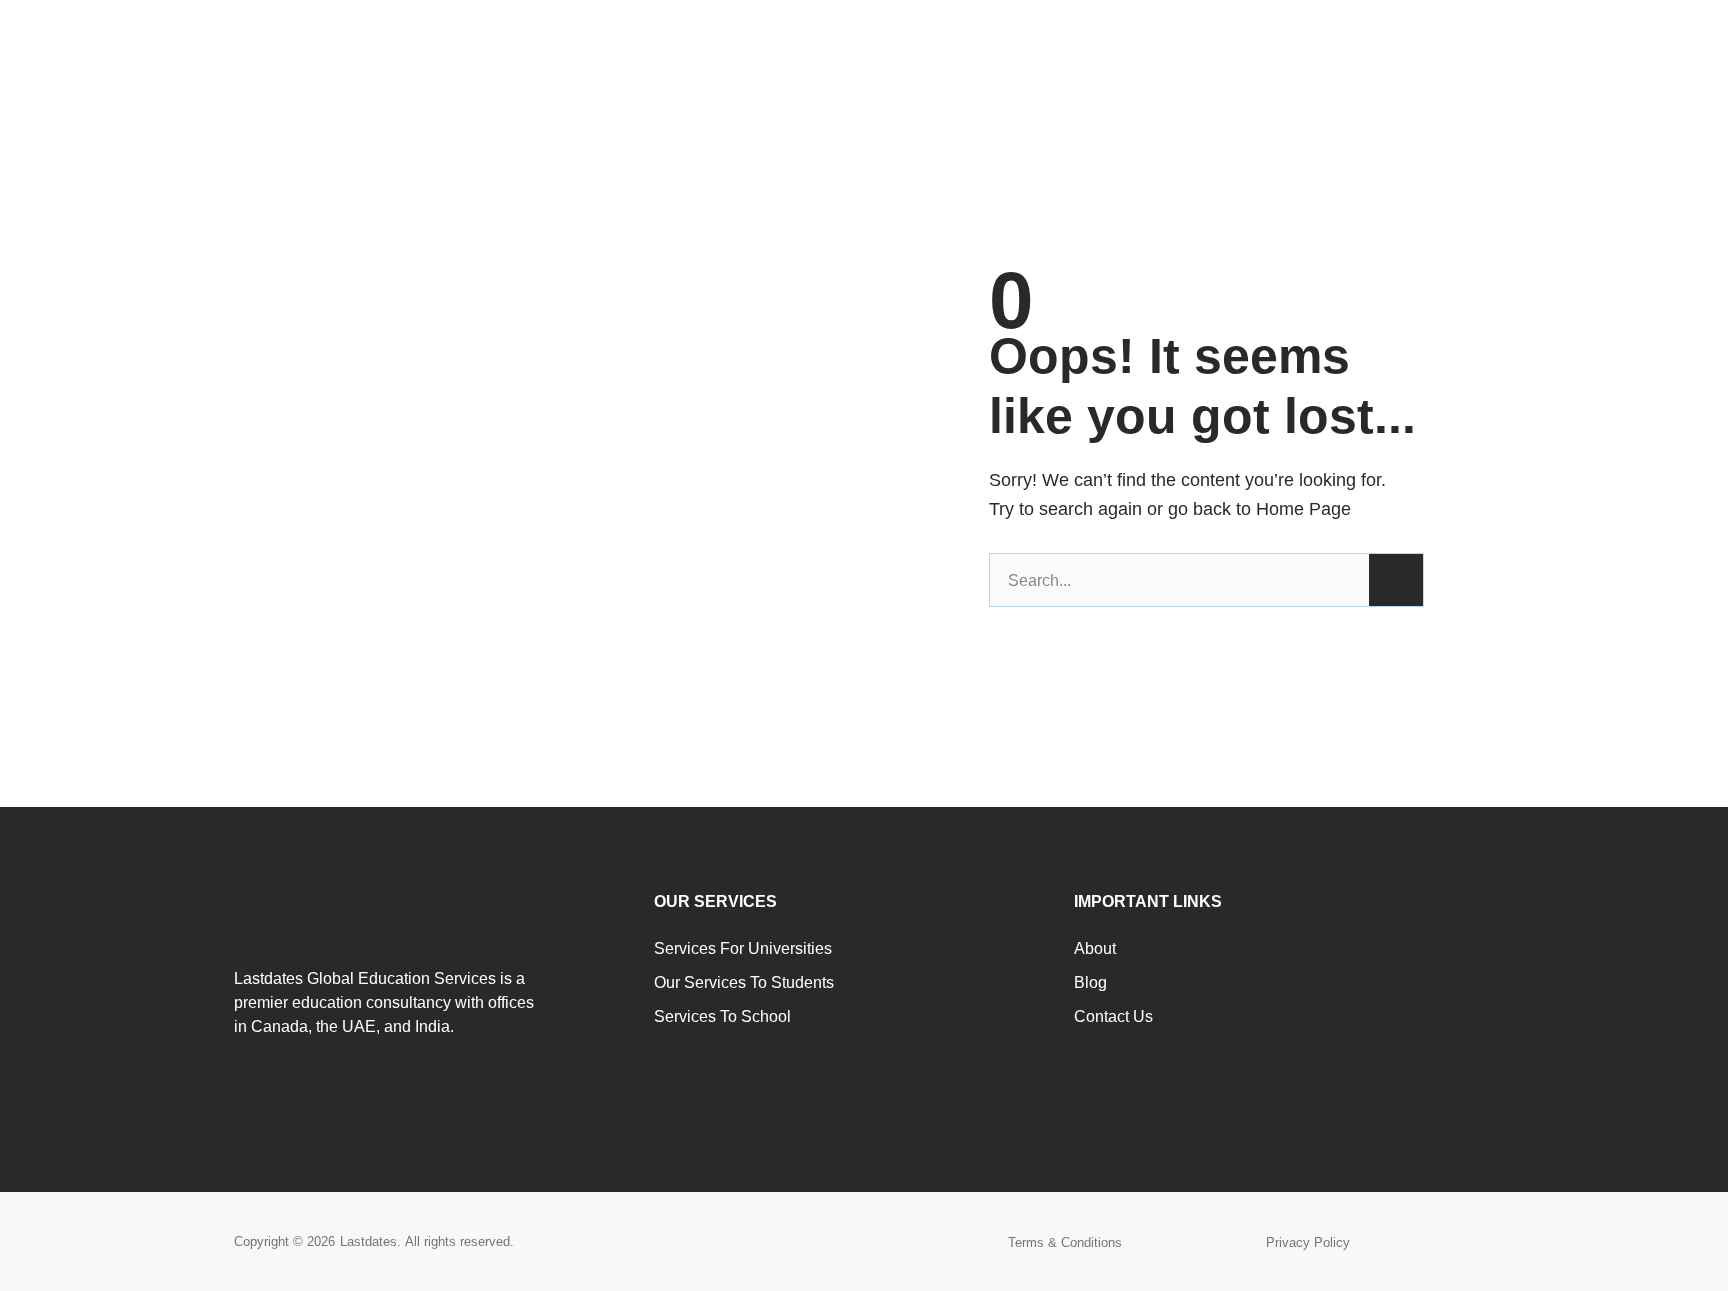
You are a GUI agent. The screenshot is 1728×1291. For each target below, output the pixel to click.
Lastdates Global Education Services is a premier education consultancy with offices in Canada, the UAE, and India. (384, 1002)
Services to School (722, 1016)
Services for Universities (743, 948)
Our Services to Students (744, 982)
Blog (1090, 982)
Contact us (1113, 1016)
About (1095, 948)
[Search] (1396, 580)
